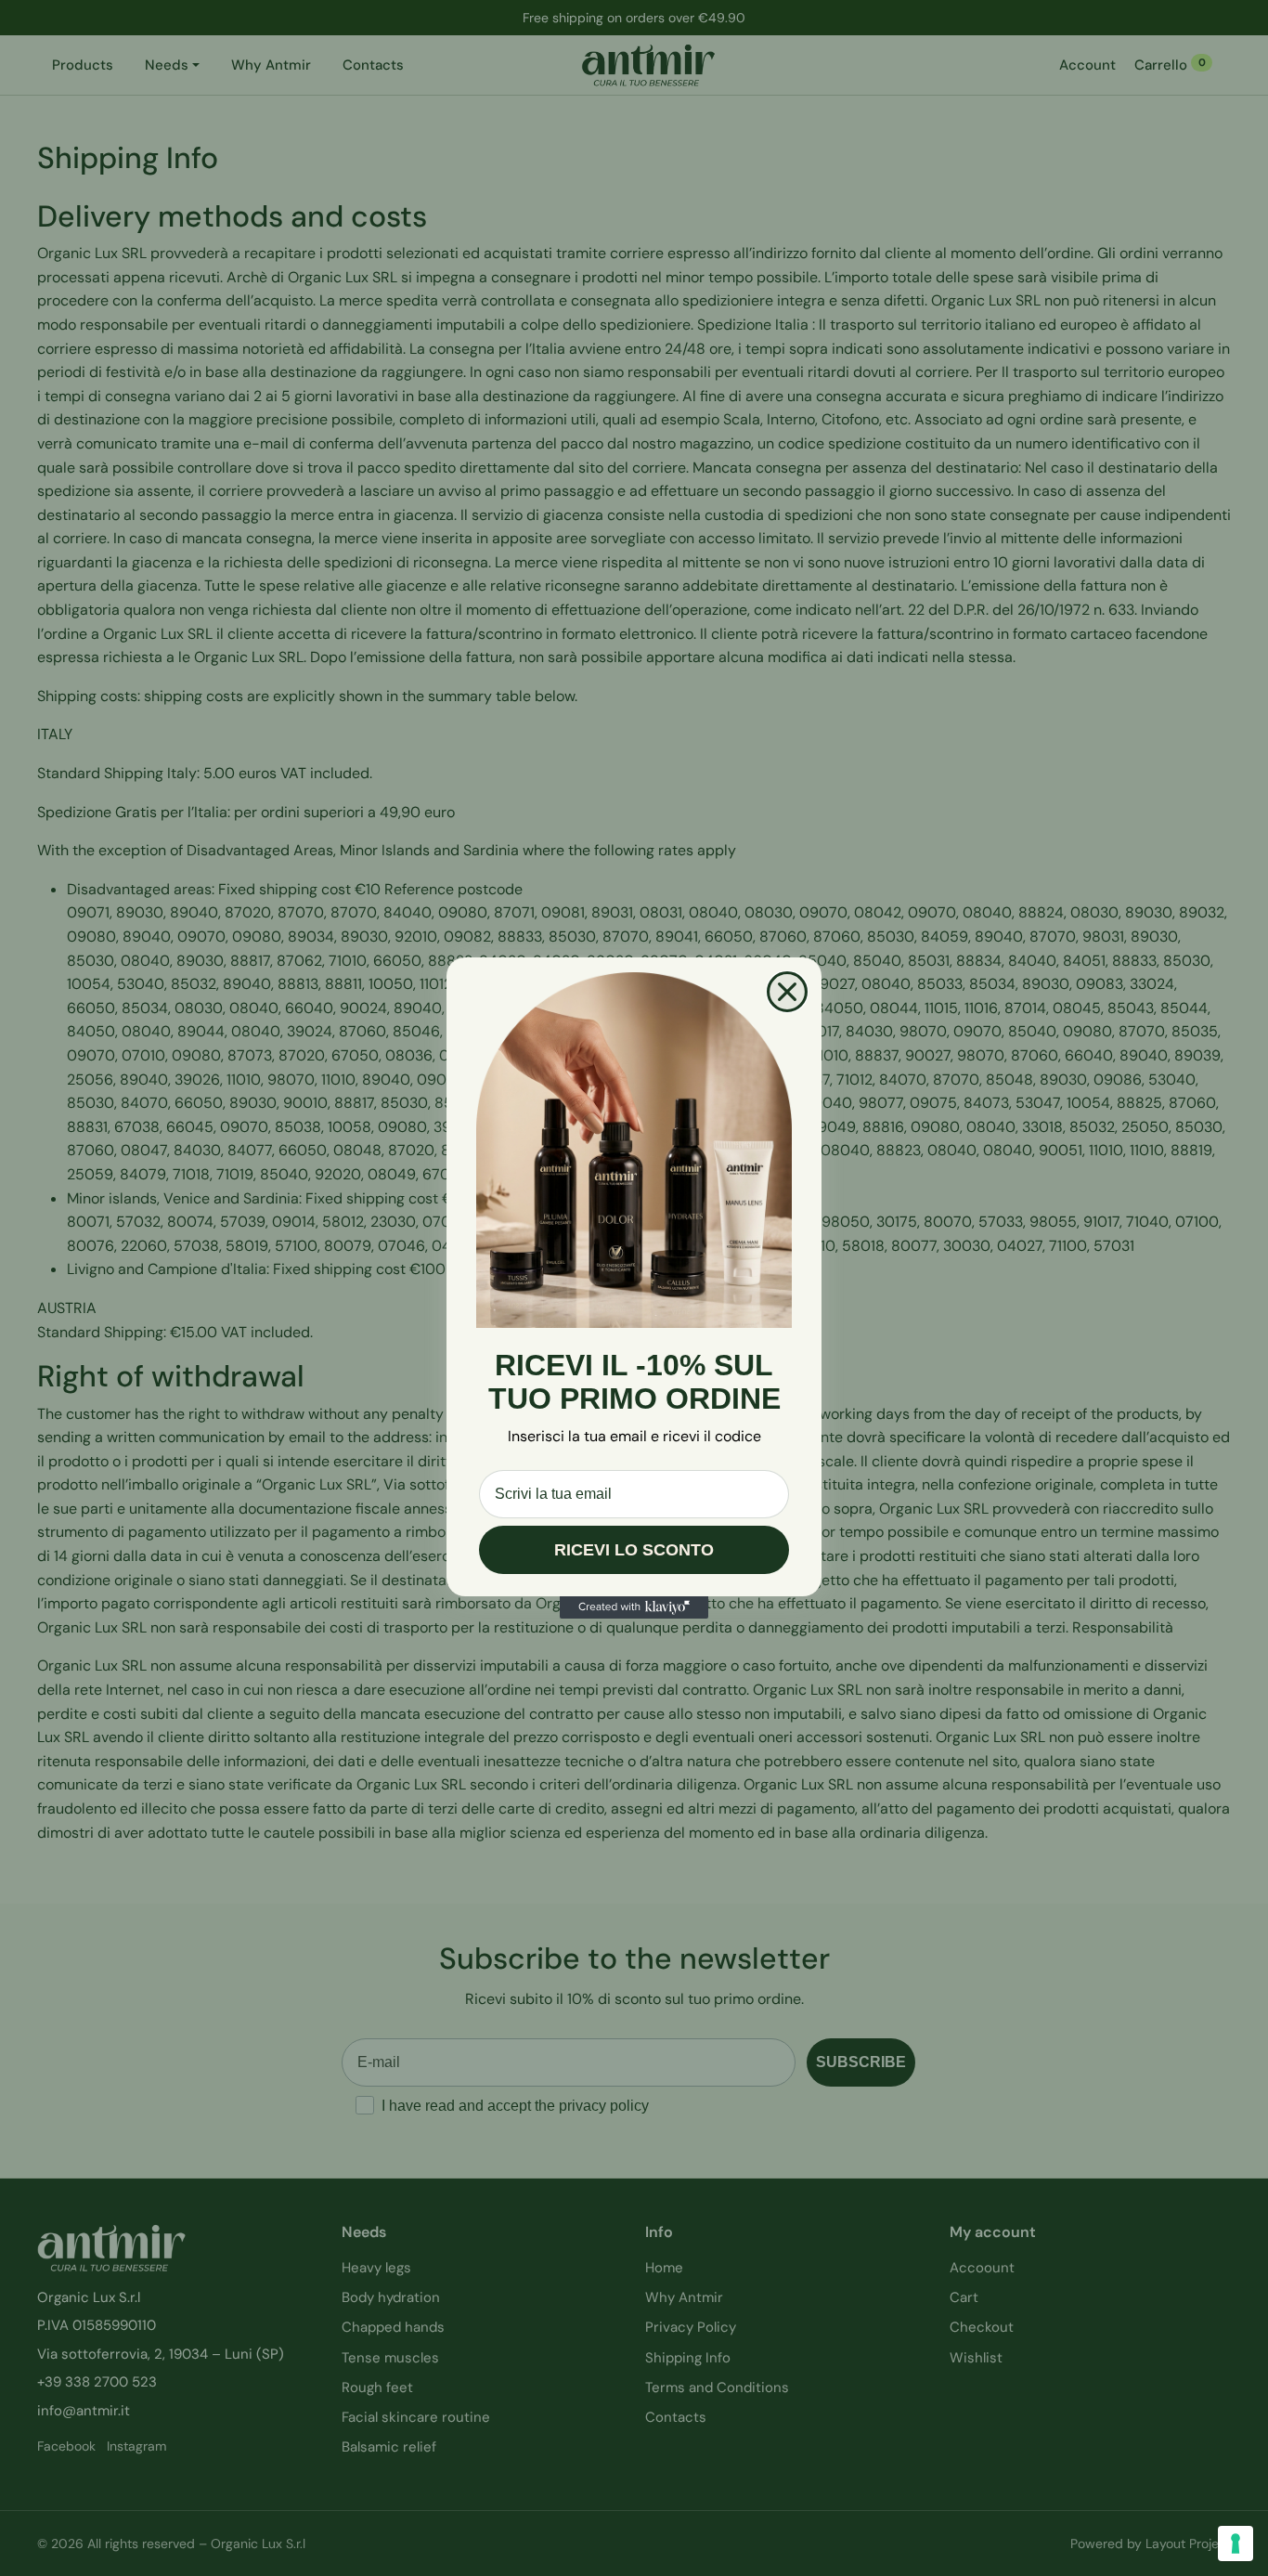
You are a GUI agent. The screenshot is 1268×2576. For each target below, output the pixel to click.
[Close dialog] (787, 992)
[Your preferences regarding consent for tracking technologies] (1236, 2543)
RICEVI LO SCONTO (634, 1550)
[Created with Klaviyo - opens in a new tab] (634, 1607)
